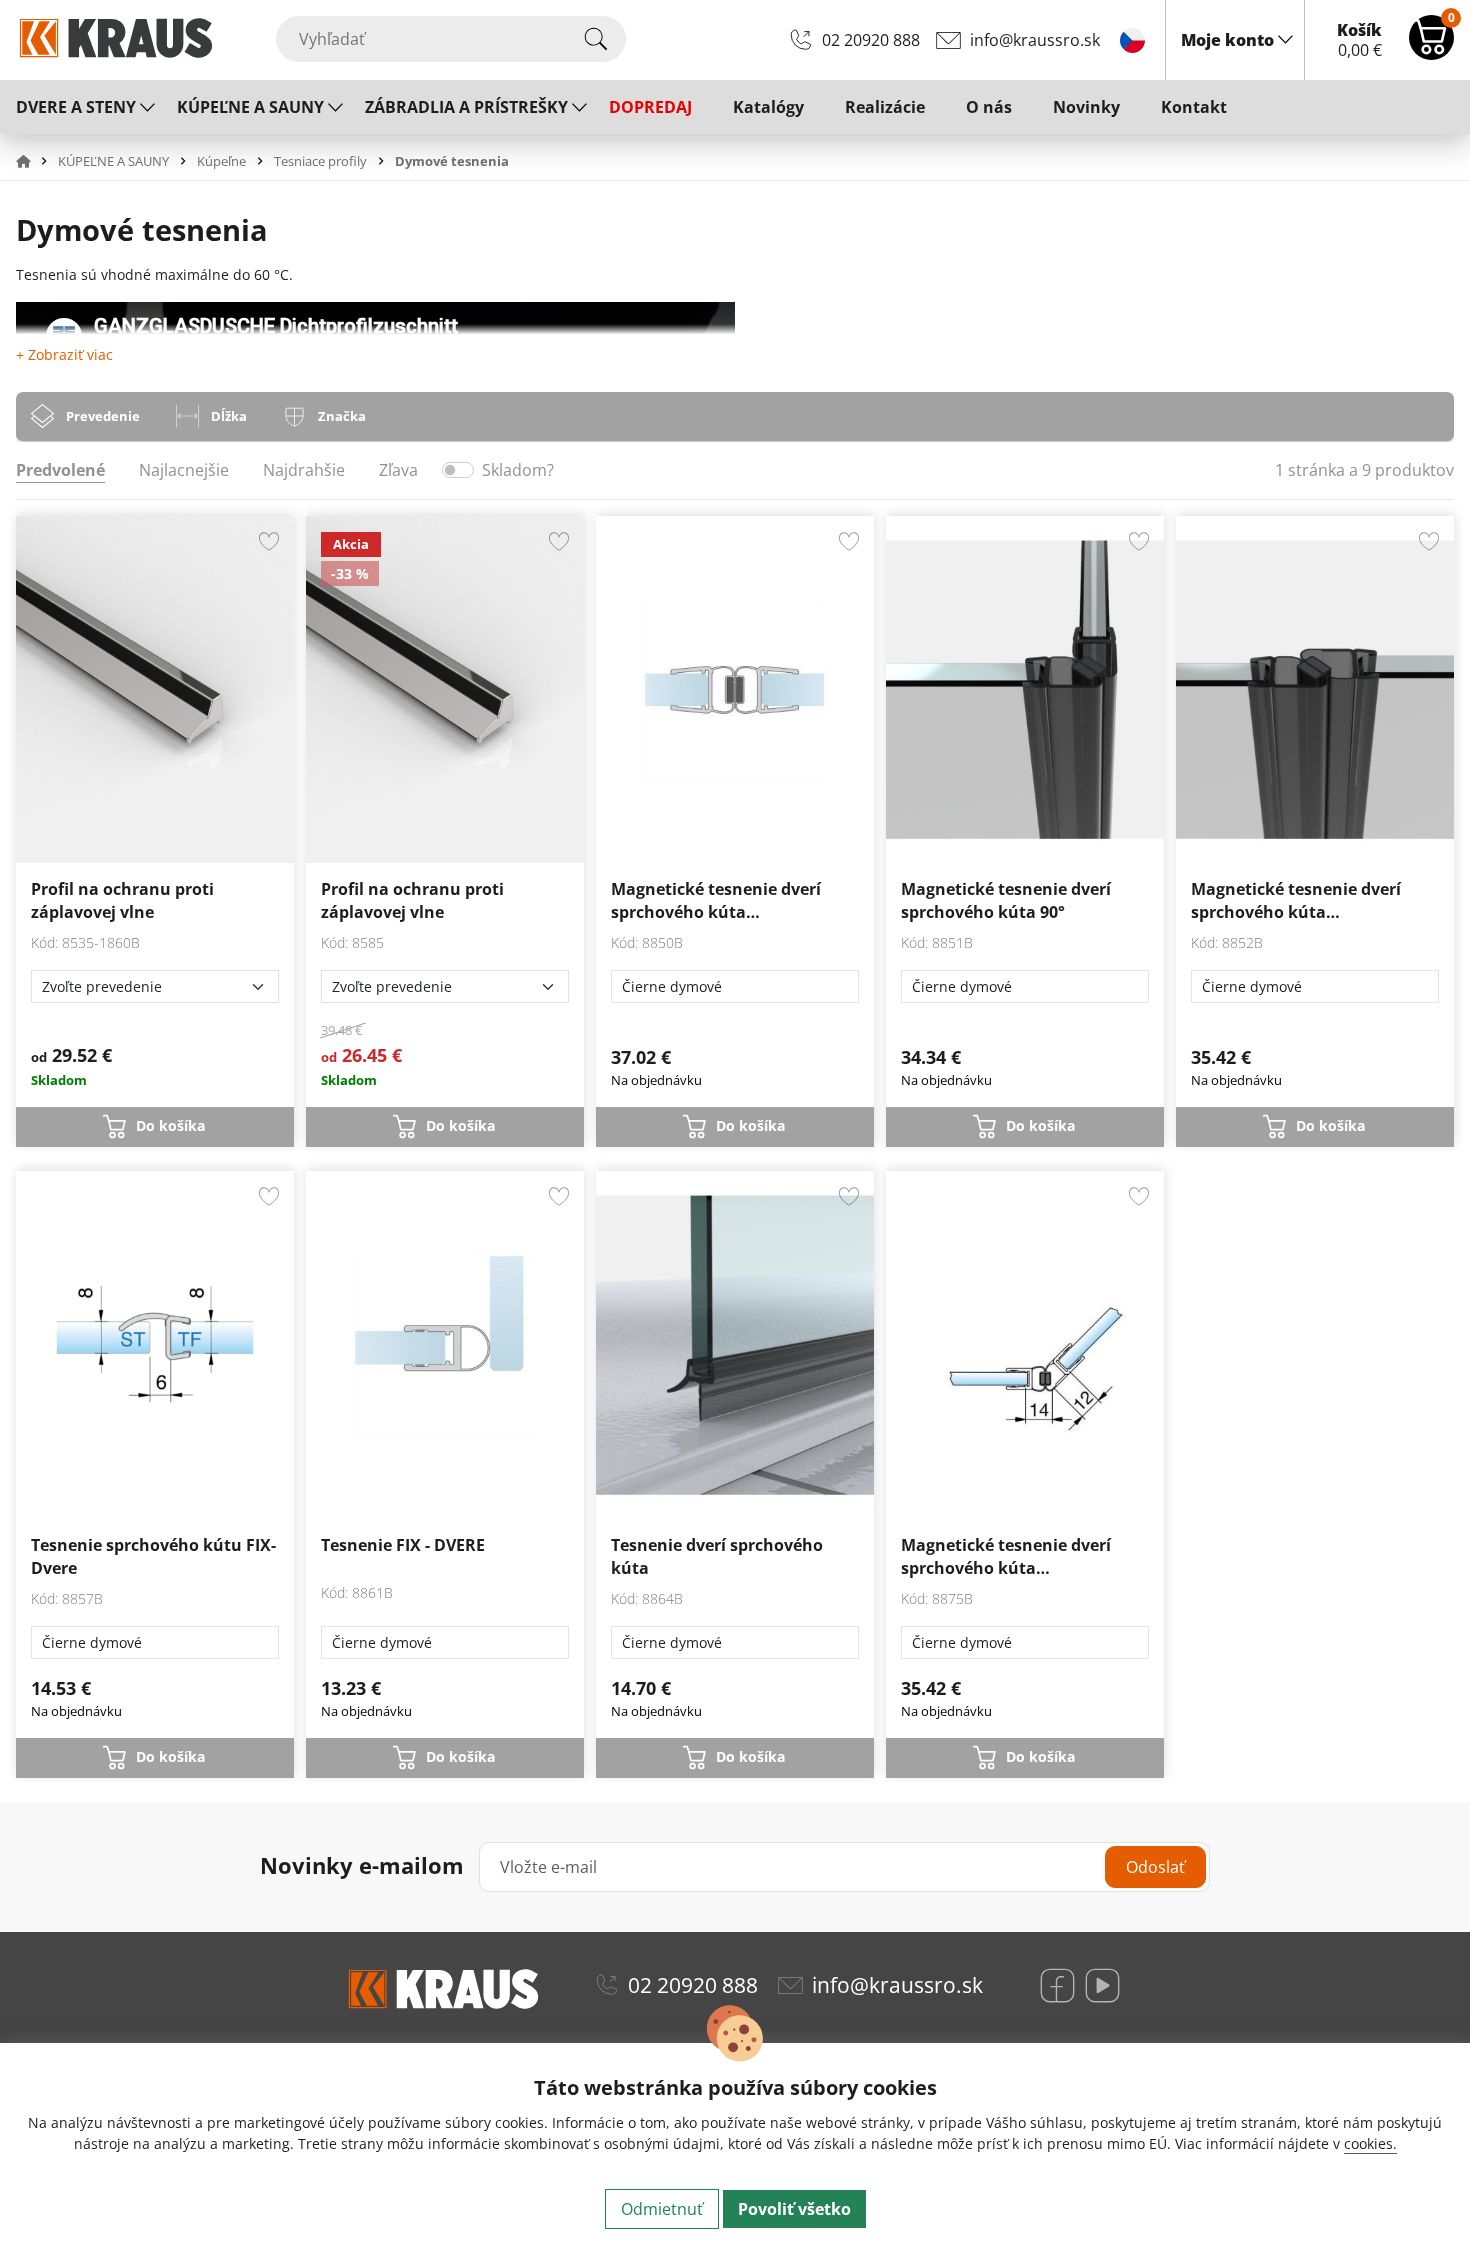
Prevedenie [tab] (103, 416)
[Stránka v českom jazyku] (1132, 39)
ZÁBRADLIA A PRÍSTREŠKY (466, 107)
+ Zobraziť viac (64, 354)
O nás (989, 107)
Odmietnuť (662, 2209)
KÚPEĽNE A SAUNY (250, 107)
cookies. (1370, 2143)
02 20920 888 (871, 40)
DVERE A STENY (76, 107)
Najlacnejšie (184, 470)
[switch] (458, 470)
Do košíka (170, 1125)
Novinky (1086, 107)
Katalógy (768, 107)
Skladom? (518, 470)
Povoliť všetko (794, 2209)
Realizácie (885, 107)
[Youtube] (1102, 1985)
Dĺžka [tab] (229, 416)
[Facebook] (1057, 1985)
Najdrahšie (304, 470)
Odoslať (1155, 1867)
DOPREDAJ (650, 107)
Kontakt (1194, 107)
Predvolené (60, 470)
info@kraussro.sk (1035, 40)
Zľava (398, 470)
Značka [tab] (342, 416)
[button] (35, 161)
